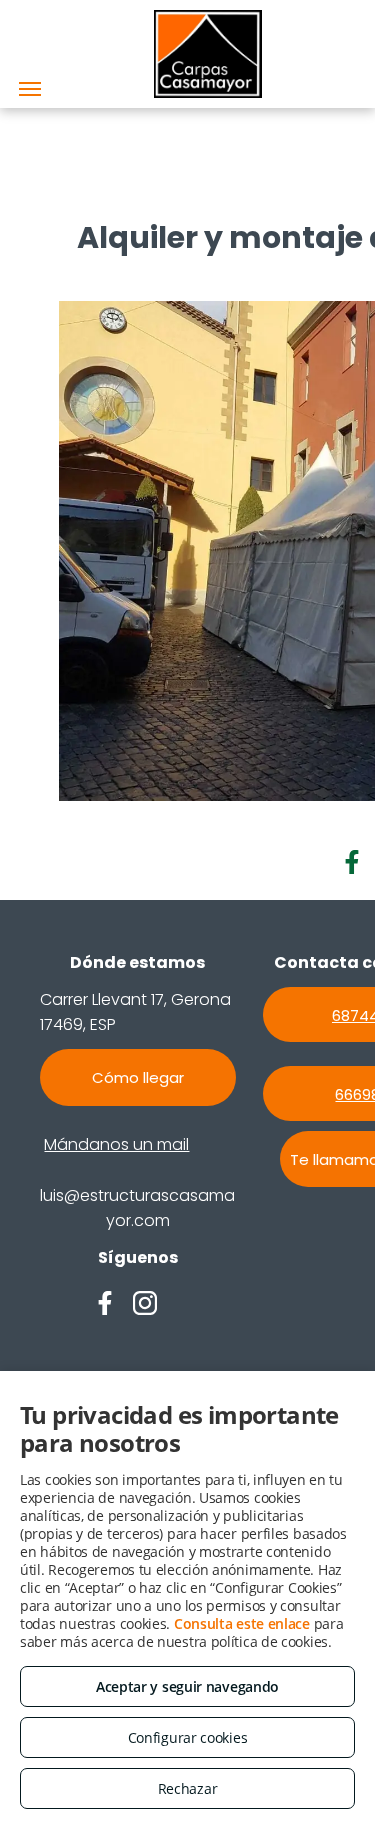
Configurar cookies (188, 1737)
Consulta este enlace (242, 1623)
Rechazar (188, 1788)
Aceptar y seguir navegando (187, 1686)
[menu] (30, 89)
